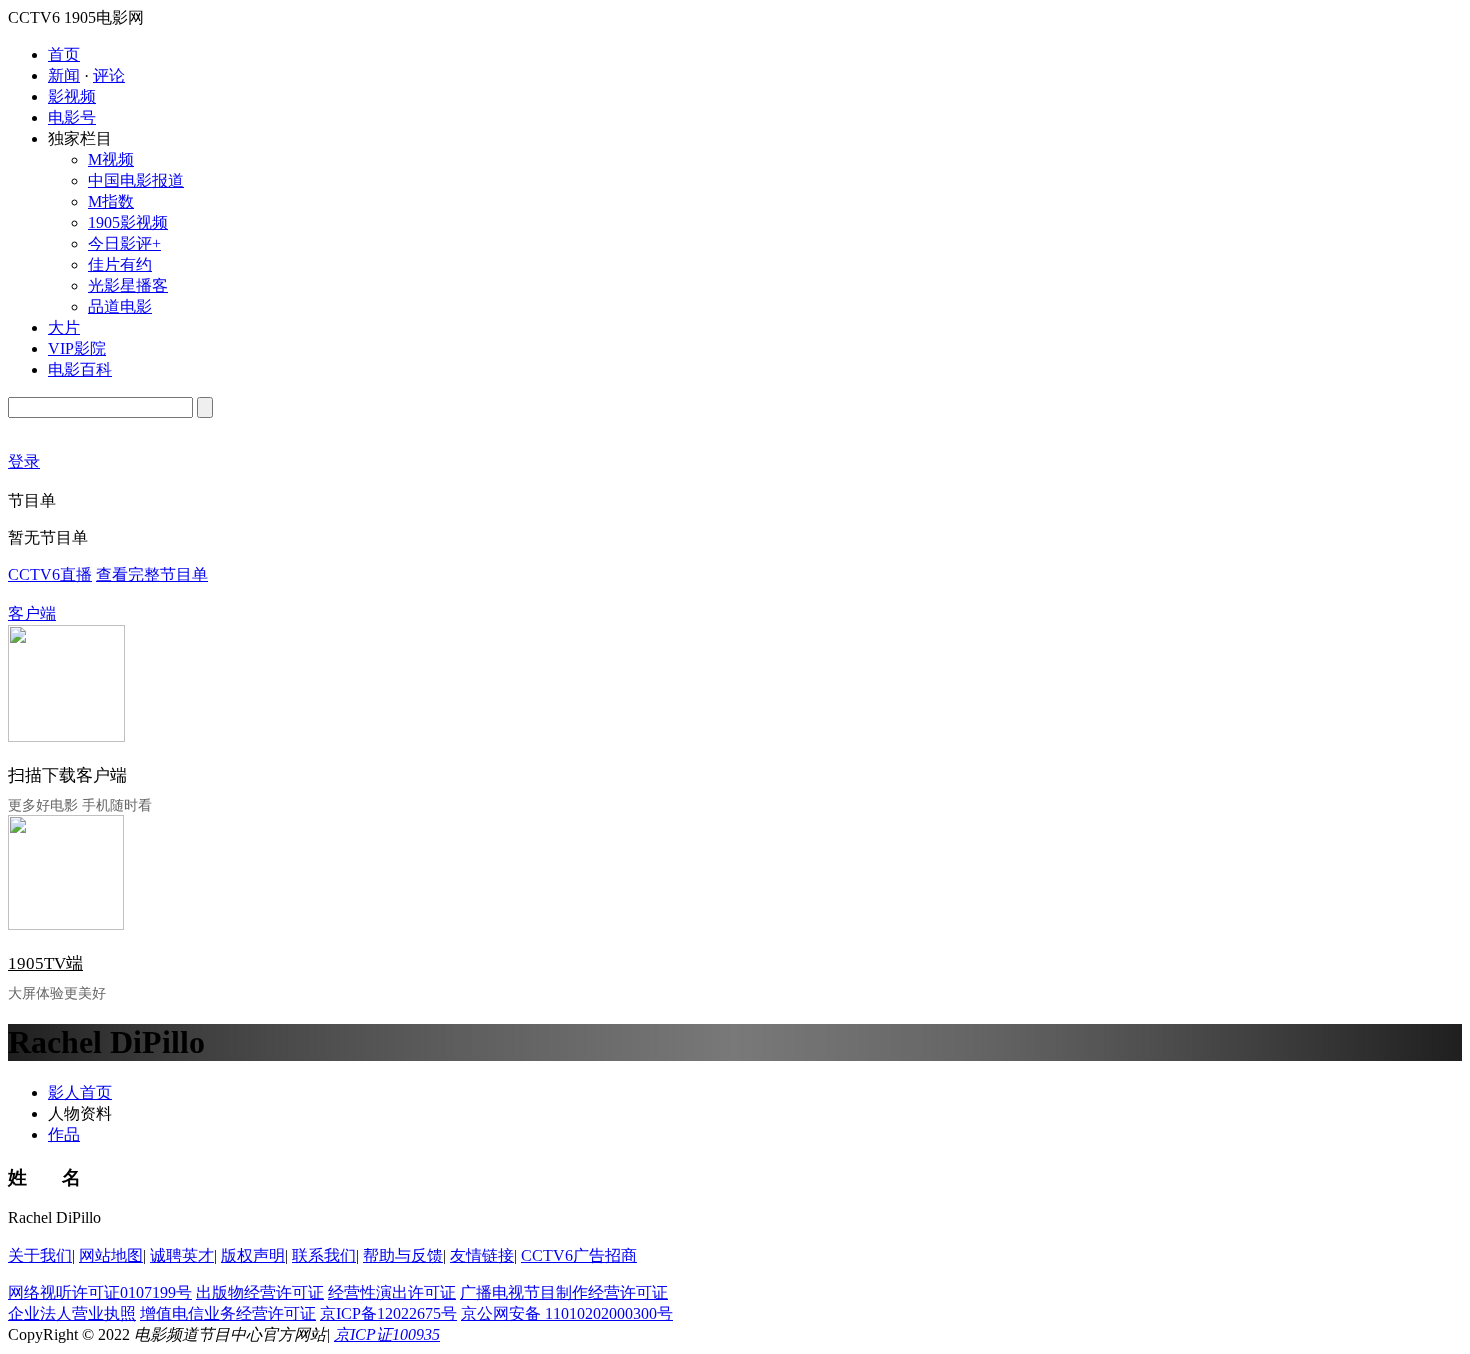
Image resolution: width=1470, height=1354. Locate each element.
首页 (64, 54)
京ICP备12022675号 (388, 1313)
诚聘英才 (182, 1255)
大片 (64, 327)
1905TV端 (45, 963)
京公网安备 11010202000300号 (567, 1313)
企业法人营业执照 (72, 1313)
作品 (64, 1134)
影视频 (72, 96)
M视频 (111, 159)
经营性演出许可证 (392, 1292)
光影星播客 (128, 285)
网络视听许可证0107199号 (100, 1292)
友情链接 (482, 1255)
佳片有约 (120, 264)
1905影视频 (128, 222)
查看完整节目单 (152, 574)
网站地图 (111, 1255)
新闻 (64, 75)
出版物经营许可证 (260, 1292)
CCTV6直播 (50, 574)
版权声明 (253, 1255)
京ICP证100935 (387, 1334)
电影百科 (80, 369)
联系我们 (324, 1255)
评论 (109, 75)
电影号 (72, 117)
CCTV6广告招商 (579, 1255)
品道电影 (120, 306)
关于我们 (40, 1255)
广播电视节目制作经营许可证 (564, 1292)
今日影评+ (124, 243)
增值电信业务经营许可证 (228, 1313)
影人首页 (80, 1092)
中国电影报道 (136, 180)
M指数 (111, 201)
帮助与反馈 (403, 1255)
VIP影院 (77, 348)
